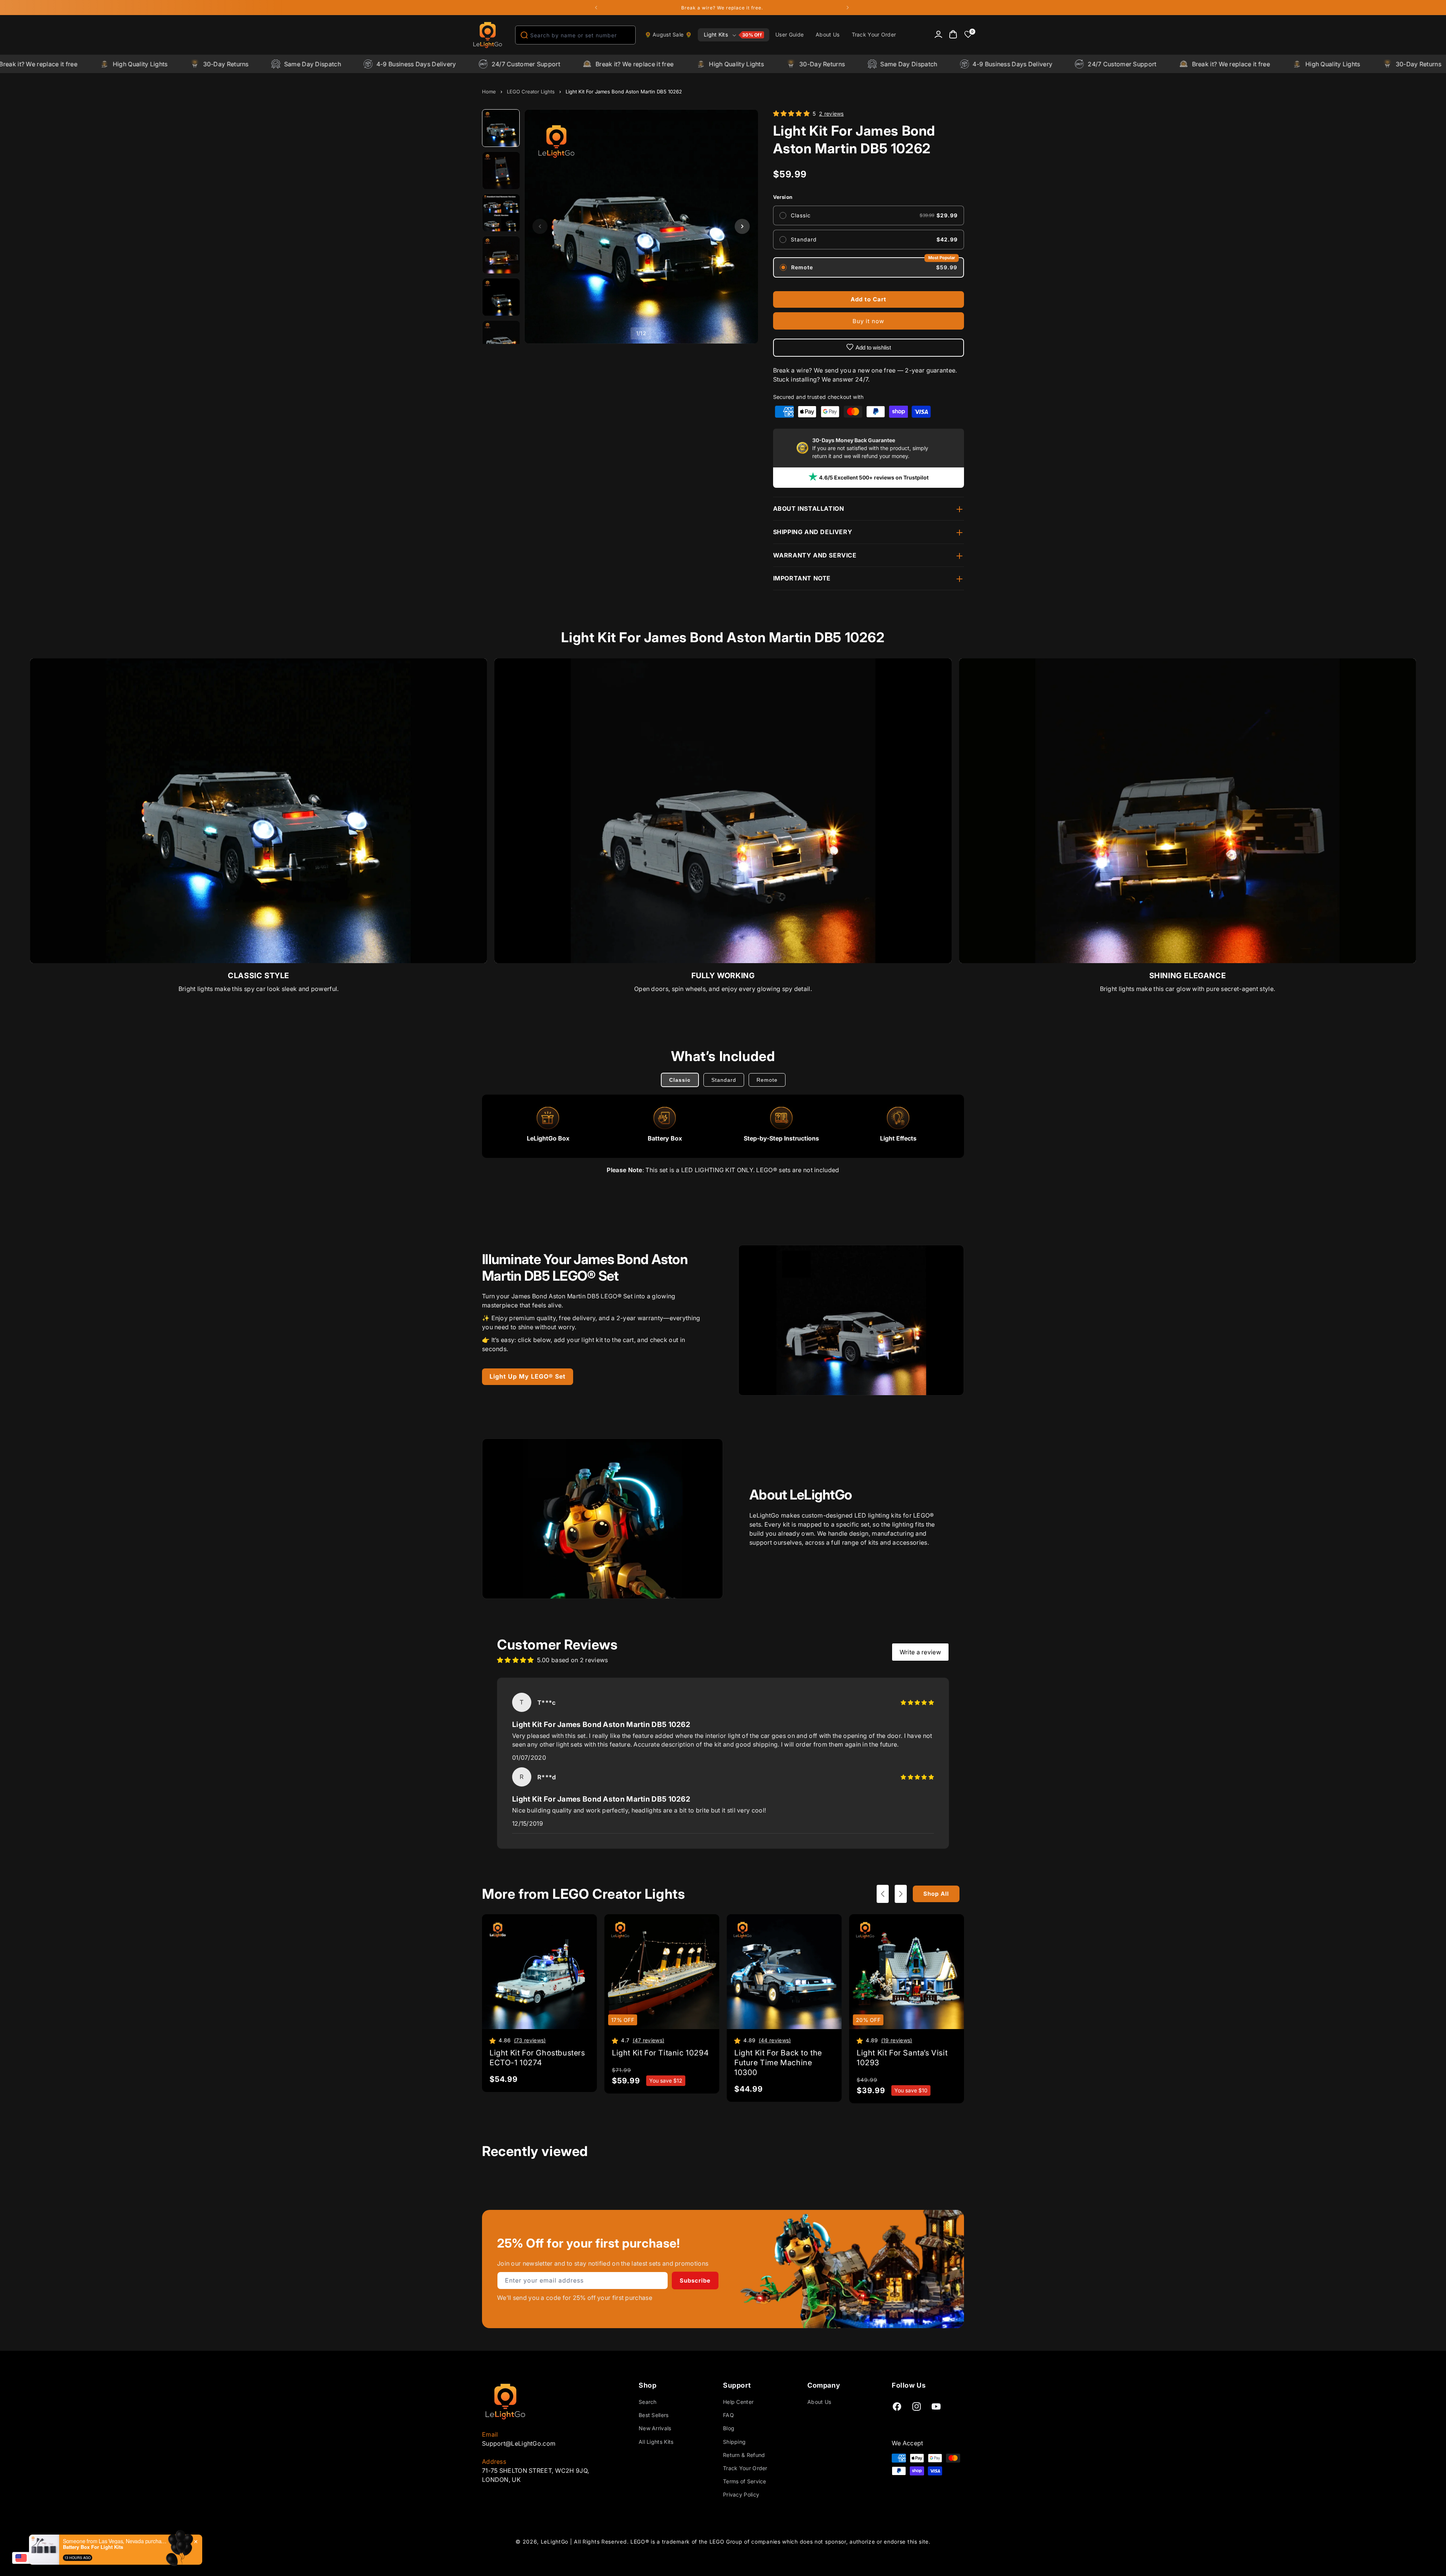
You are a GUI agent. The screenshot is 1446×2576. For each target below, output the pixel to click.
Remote (767, 1080)
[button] (734, 35)
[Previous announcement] (596, 8)
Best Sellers (654, 2415)
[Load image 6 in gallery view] (501, 339)
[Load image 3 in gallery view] (501, 213)
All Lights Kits (656, 2442)
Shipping (734, 2442)
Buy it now (868, 321)
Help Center (738, 2402)
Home (489, 92)
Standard (724, 1080)
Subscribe (695, 2281)
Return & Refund (744, 2455)
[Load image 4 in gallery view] (501, 255)
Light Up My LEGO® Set (528, 1376)
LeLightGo (554, 2542)
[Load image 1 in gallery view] (501, 128)
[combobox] (575, 35)
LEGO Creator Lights (531, 92)
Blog (729, 2428)
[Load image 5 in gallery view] (501, 297)
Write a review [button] (920, 1652)
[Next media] (742, 226)
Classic (680, 1080)
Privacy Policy (741, 2494)
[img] (917, 1703)
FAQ (728, 2415)
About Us (819, 2402)
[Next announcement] (848, 8)
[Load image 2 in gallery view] (501, 171)
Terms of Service (745, 2481)
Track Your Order (745, 2468)
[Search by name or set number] (524, 35)
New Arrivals (655, 2428)
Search (648, 2402)
